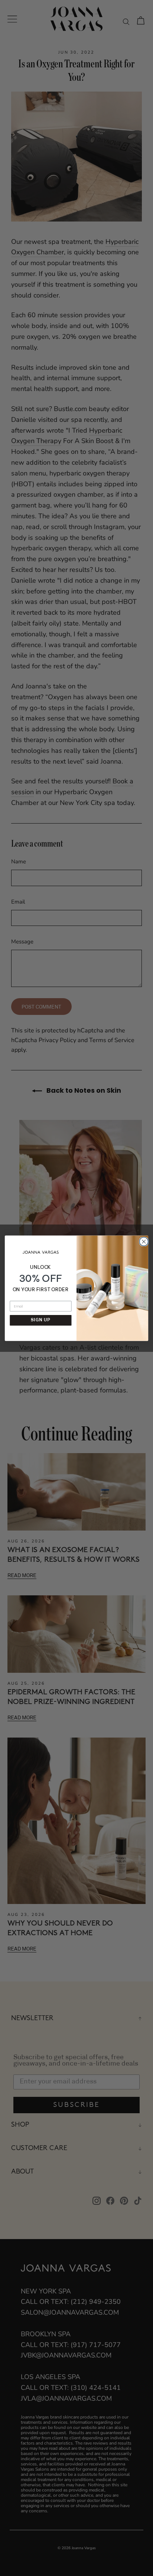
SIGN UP (41, 1320)
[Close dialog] (143, 1241)
